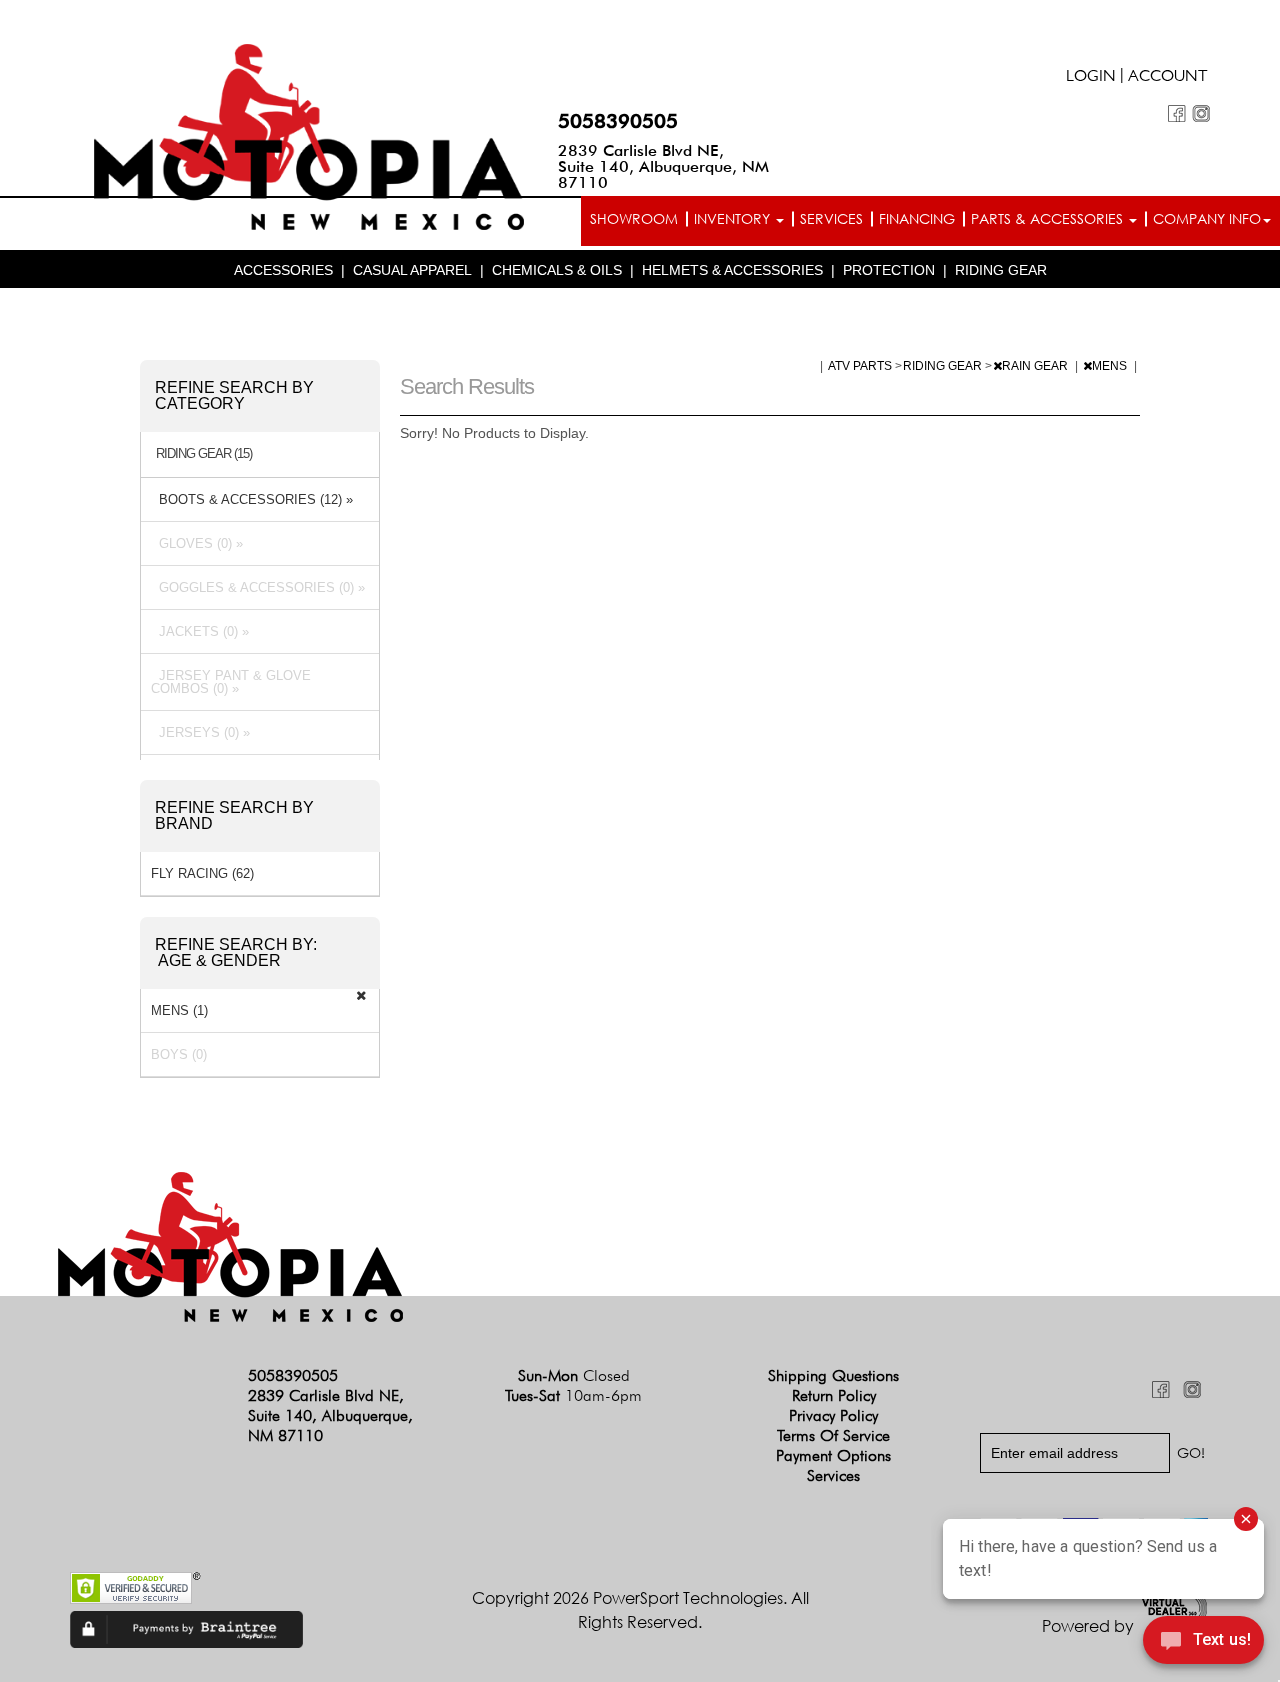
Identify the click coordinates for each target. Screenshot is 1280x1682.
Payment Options (833, 1455)
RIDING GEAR (1001, 270)
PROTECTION (889, 270)
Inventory (734, 218)
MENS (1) (179, 1010)
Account (1168, 78)
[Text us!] (1203, 1643)
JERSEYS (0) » (200, 732)
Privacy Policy (833, 1415)
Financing (917, 218)
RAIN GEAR (1036, 366)
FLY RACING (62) (202, 873)
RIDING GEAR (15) (204, 454)
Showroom (634, 218)
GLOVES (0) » (197, 543)
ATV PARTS (861, 366)
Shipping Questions (833, 1375)
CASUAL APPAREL (412, 270)
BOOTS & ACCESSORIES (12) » (252, 499)
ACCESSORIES (283, 270)
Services (831, 218)
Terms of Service (833, 1435)
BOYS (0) (179, 1054)
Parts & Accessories (1049, 218)
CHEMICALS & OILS (557, 270)
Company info (1207, 218)
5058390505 (618, 121)
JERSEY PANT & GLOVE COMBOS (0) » (231, 682)
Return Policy (834, 1395)
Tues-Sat (573, 1395)
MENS (1111, 366)
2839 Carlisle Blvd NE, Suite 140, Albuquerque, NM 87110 (663, 166)
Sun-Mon (574, 1375)
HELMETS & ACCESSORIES (732, 270)
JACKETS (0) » (200, 631)
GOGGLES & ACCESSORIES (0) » (258, 587)
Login (1091, 78)
